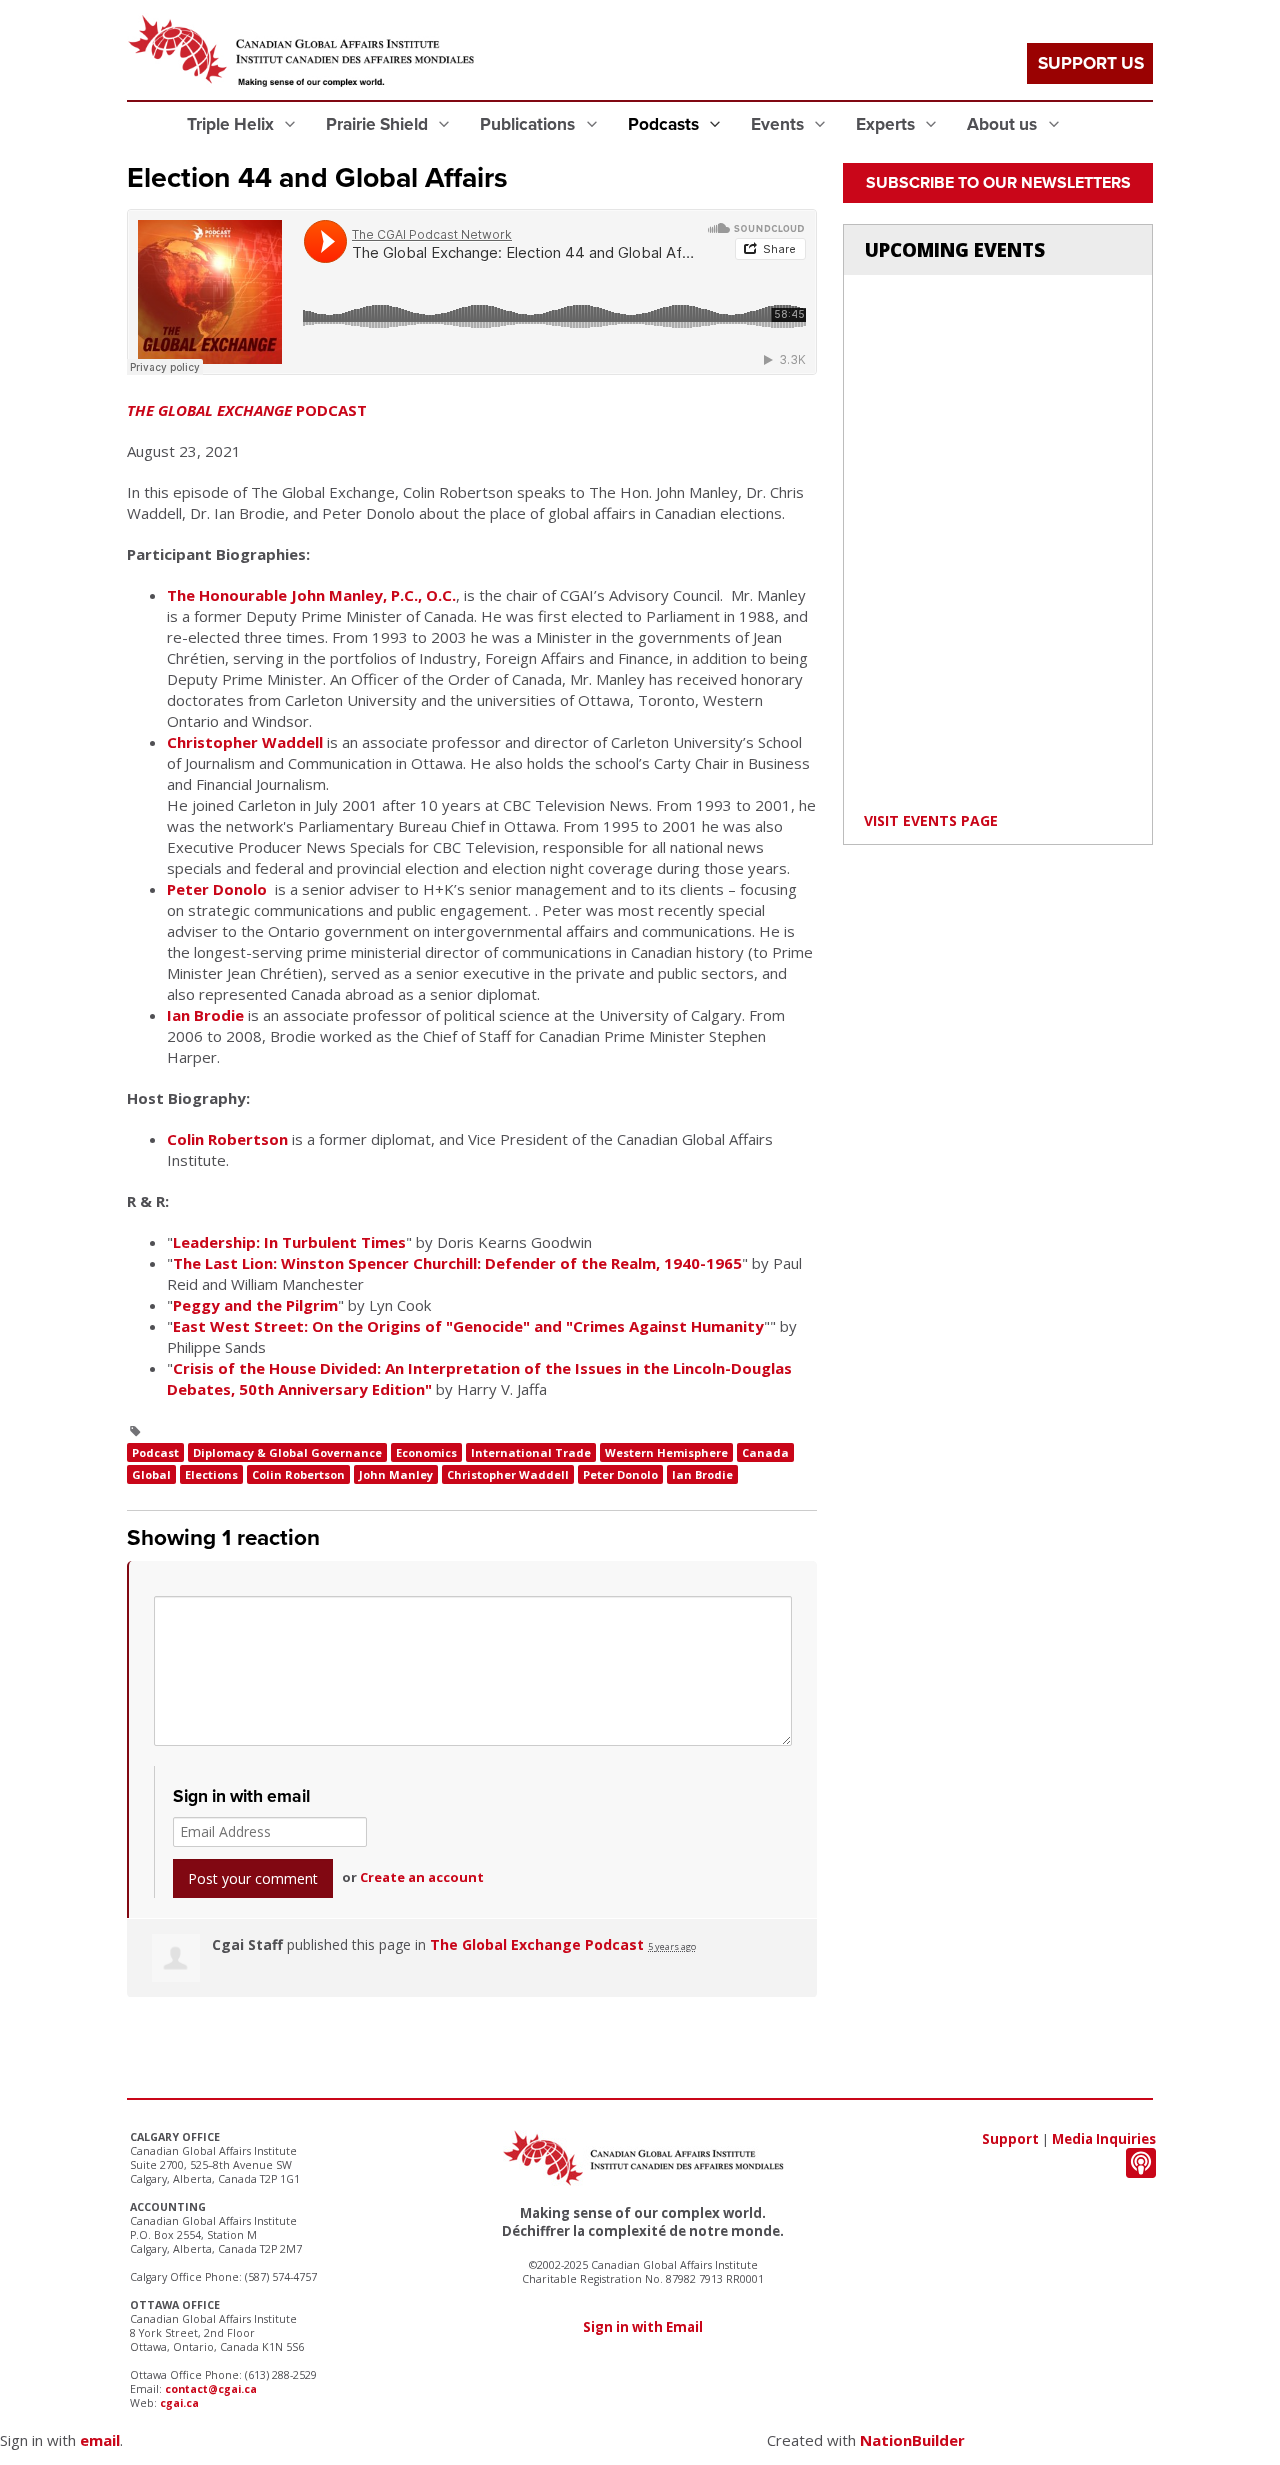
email (100, 2440)
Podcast (155, 1452)
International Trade (531, 1452)
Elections (211, 1474)
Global (151, 1474)
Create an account (422, 1877)
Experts (887, 124)
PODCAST (247, 410)
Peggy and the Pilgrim (255, 1305)
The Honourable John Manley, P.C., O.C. (311, 595)
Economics (426, 1452)
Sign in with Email (643, 2327)
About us (1004, 124)
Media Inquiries (1104, 2139)
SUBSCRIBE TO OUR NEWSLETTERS (998, 183)
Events (779, 124)
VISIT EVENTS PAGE (931, 820)
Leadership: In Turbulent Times (289, 1242)
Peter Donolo (217, 889)
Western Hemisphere (666, 1452)
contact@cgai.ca (211, 2389)
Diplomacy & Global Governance (287, 1452)
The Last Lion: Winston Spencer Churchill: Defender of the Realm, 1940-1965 (457, 1263)
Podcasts (665, 124)
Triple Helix (232, 124)
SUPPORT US (1091, 63)
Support (1010, 2139)
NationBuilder (912, 2440)
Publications (529, 124)
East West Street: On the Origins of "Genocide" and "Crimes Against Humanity (468, 1326)
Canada (765, 1452)
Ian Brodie (205, 1015)
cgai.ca (179, 2403)
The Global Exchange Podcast (537, 1944)
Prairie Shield (379, 124)
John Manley (396, 1474)
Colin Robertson (227, 1139)
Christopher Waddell (245, 742)
